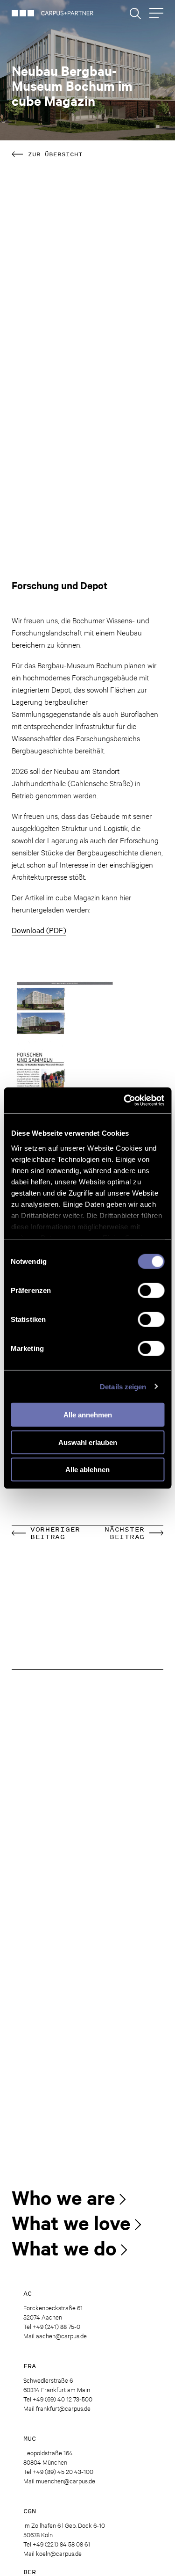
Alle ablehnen (87, 1470)
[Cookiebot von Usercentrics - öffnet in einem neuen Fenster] (125, 1100)
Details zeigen (123, 1386)
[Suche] (135, 14)
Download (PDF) (39, 930)
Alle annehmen (88, 1415)
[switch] (151, 1291)
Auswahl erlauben (88, 1442)
